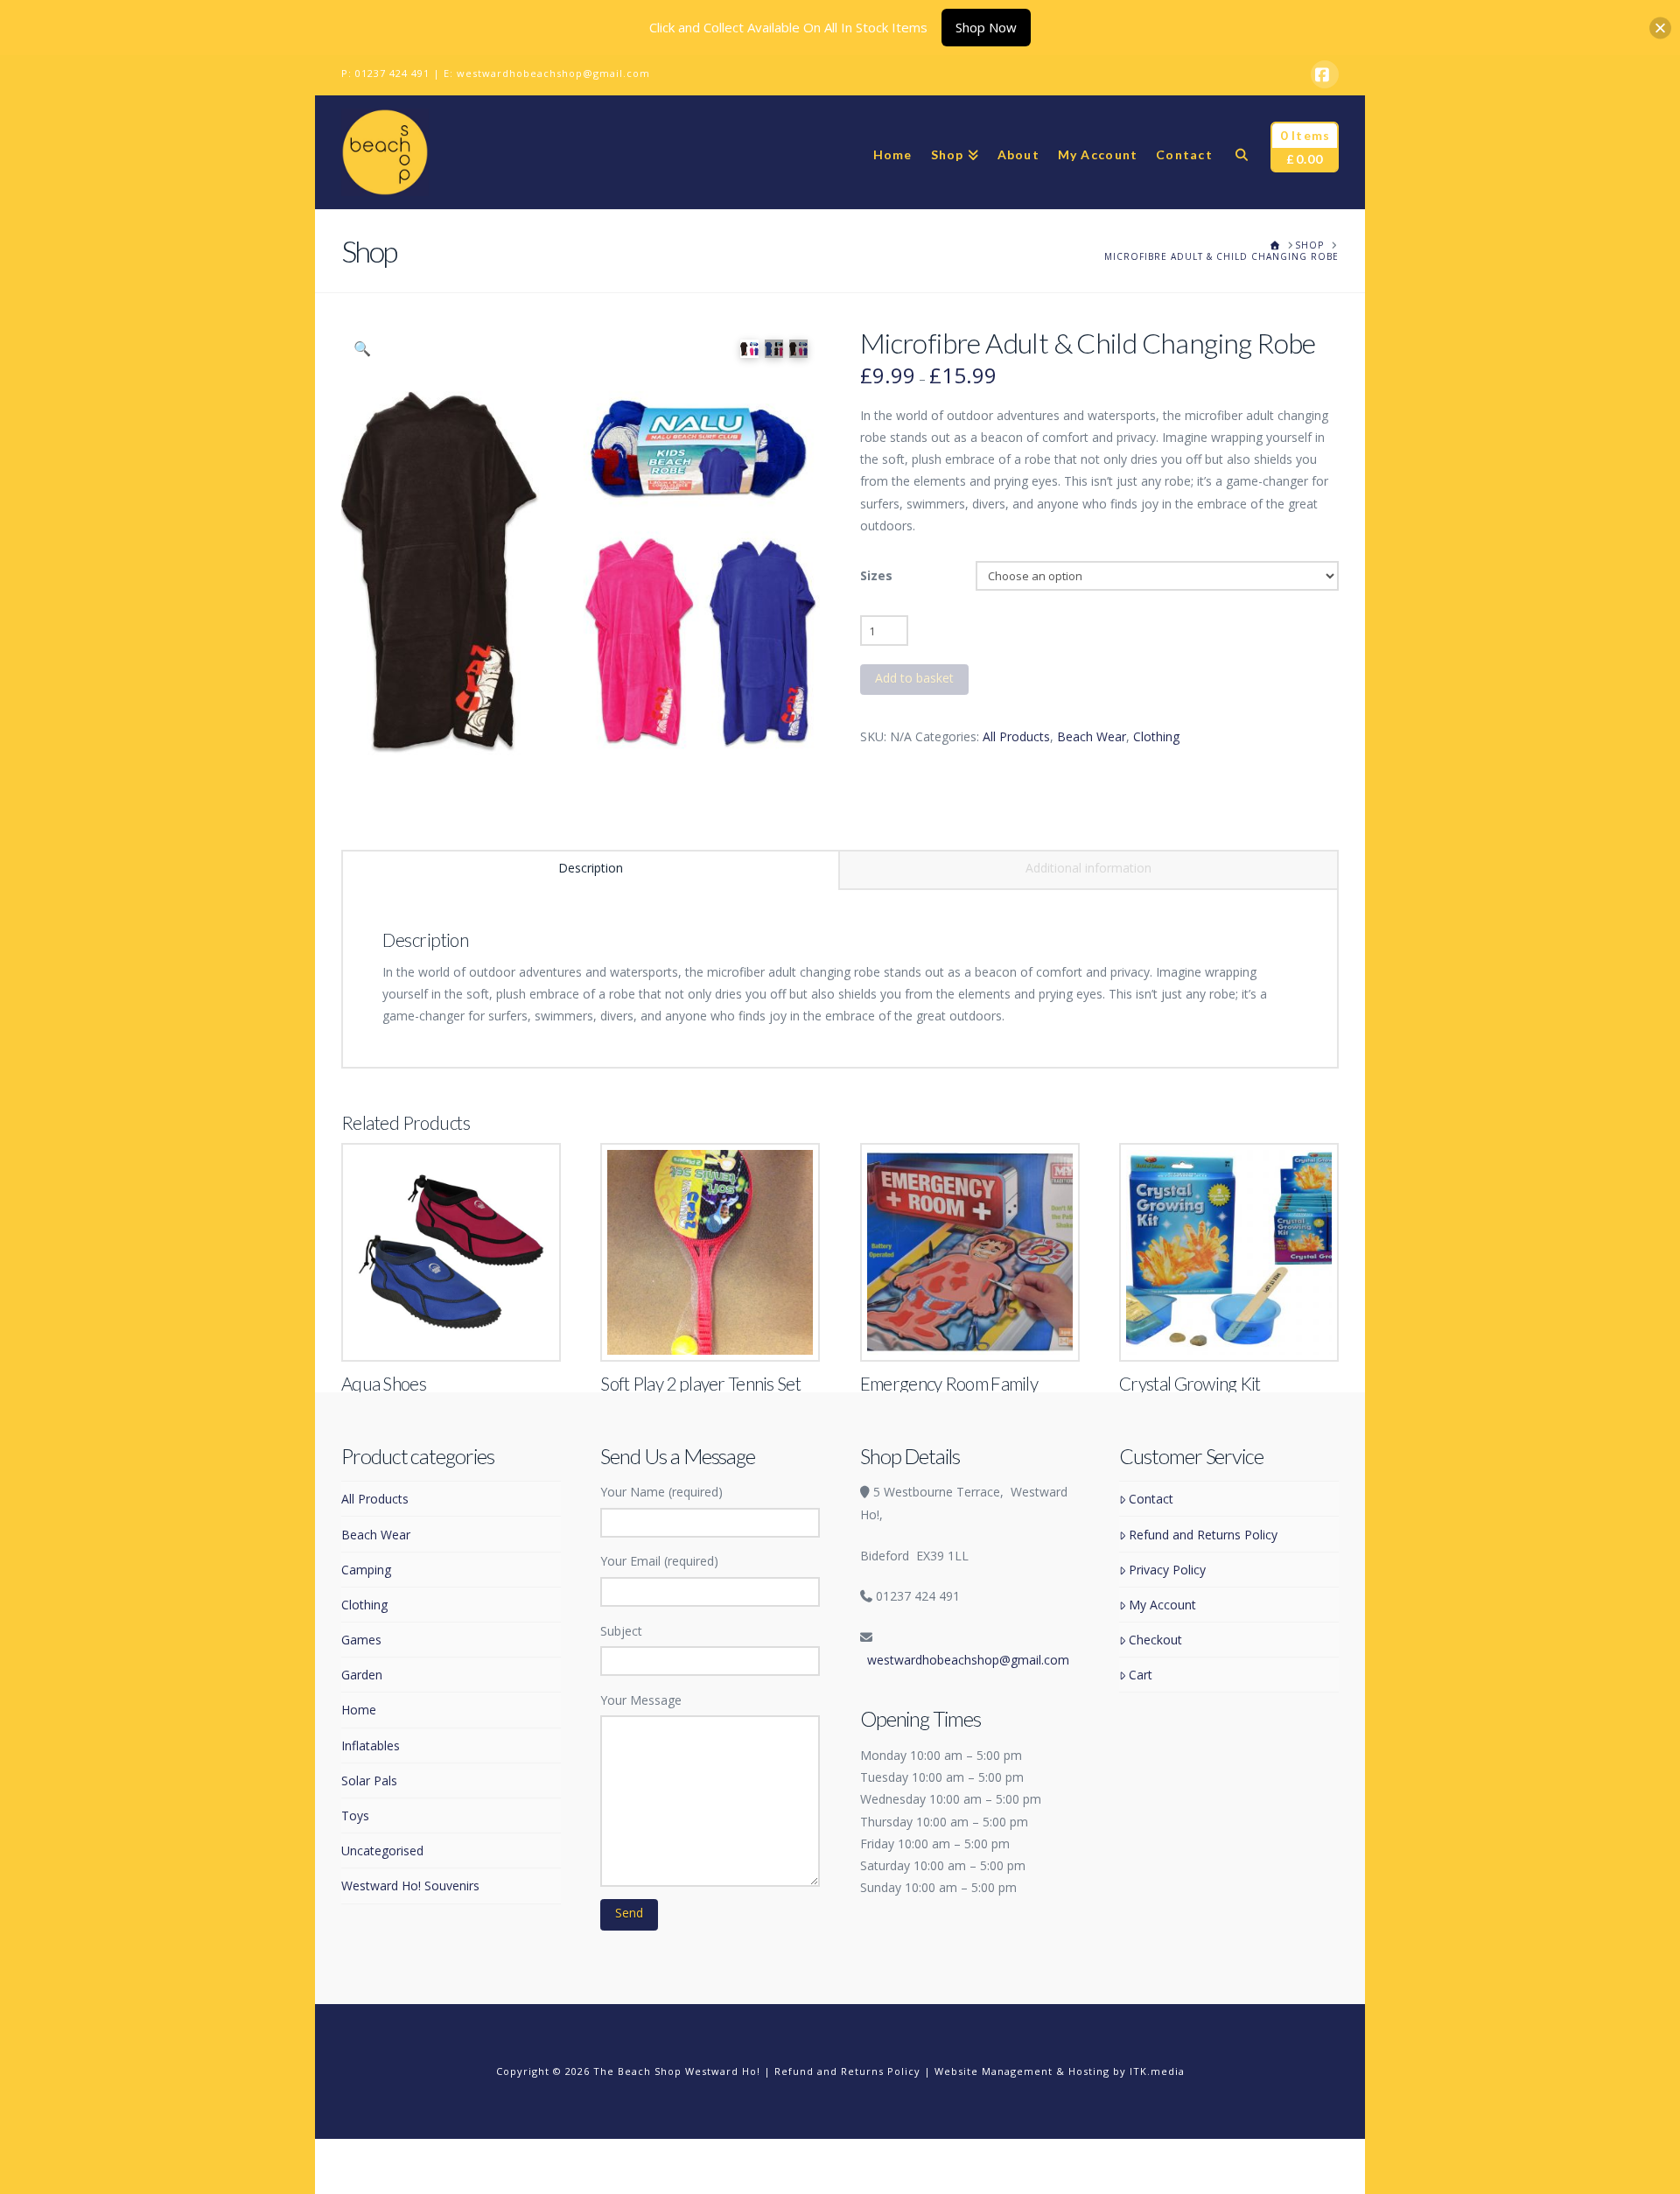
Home (359, 1710)
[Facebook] (1325, 74)
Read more (1229, 1330)
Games (361, 1640)
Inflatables (371, 1745)
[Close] (1660, 28)
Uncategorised (382, 1851)
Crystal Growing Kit (1190, 1384)
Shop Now (986, 27)
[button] (362, 348)
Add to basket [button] (718, 1330)
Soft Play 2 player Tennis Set (700, 1384)
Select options (456, 1330)
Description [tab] (591, 868)
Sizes (876, 575)
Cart (1141, 1675)
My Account (1162, 1605)
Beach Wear (1092, 736)
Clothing (1156, 736)
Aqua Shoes (384, 1384)
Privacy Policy (1167, 1570)
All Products (1016, 736)
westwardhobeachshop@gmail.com (553, 73)
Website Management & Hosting (1022, 2071)
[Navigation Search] (1241, 152)
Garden (362, 1675)
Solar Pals (369, 1780)
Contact (1151, 1499)
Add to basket (914, 678)
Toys (355, 1815)
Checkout (1155, 1640)
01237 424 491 (392, 73)
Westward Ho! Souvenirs (410, 1886)
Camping (366, 1570)
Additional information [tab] (1088, 868)
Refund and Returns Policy (1203, 1535)
